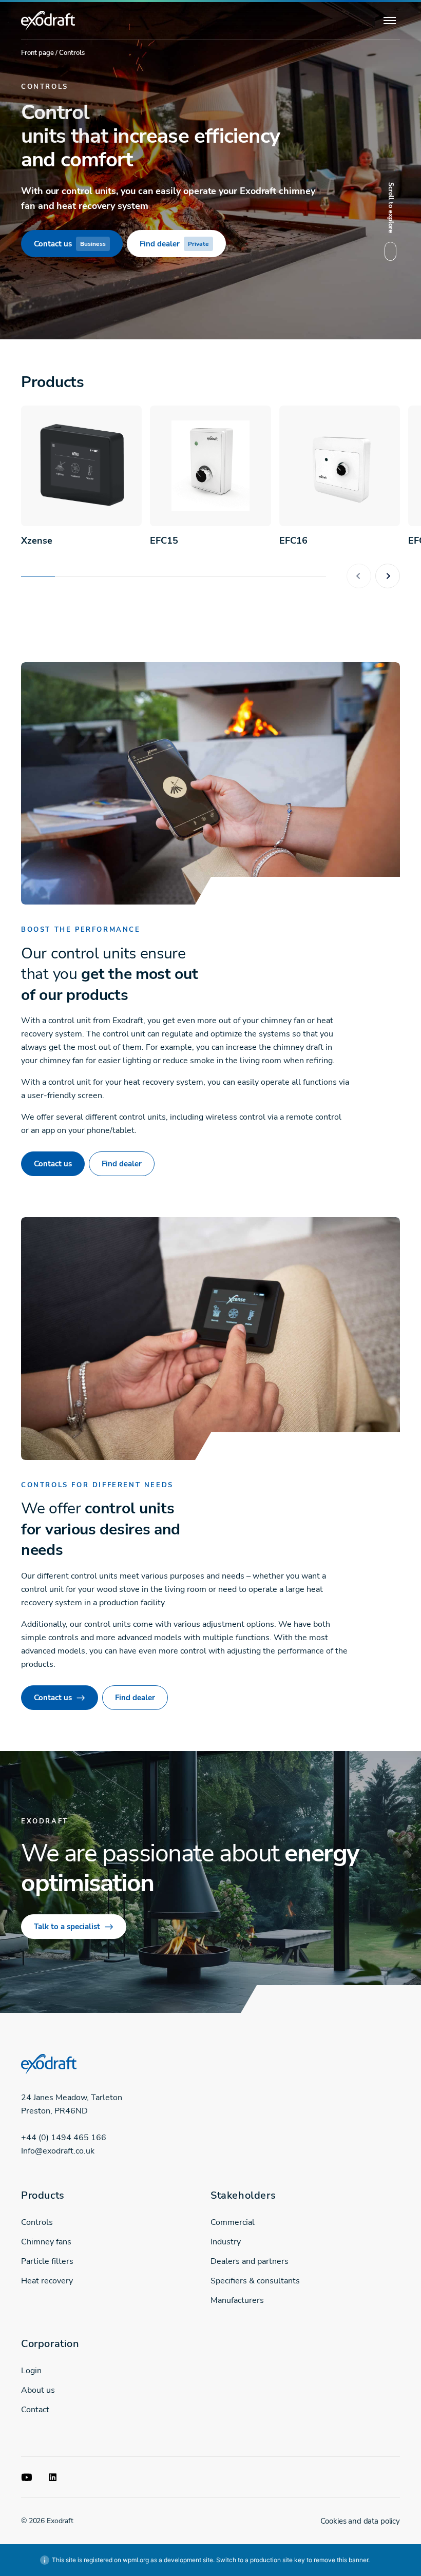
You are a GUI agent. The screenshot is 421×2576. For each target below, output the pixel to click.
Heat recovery (47, 2281)
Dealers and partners (250, 2261)
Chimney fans (46, 2242)
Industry (226, 2242)
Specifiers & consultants (255, 2281)
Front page (37, 53)
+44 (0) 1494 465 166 (64, 2138)
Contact (35, 2410)
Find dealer (174, 244)
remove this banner (341, 2560)
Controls (37, 2222)
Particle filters (47, 2261)
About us (38, 2390)
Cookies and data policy (360, 2521)
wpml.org (136, 2560)
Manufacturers (237, 2300)
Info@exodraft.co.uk (58, 2151)
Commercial (233, 2222)
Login (31, 2371)
